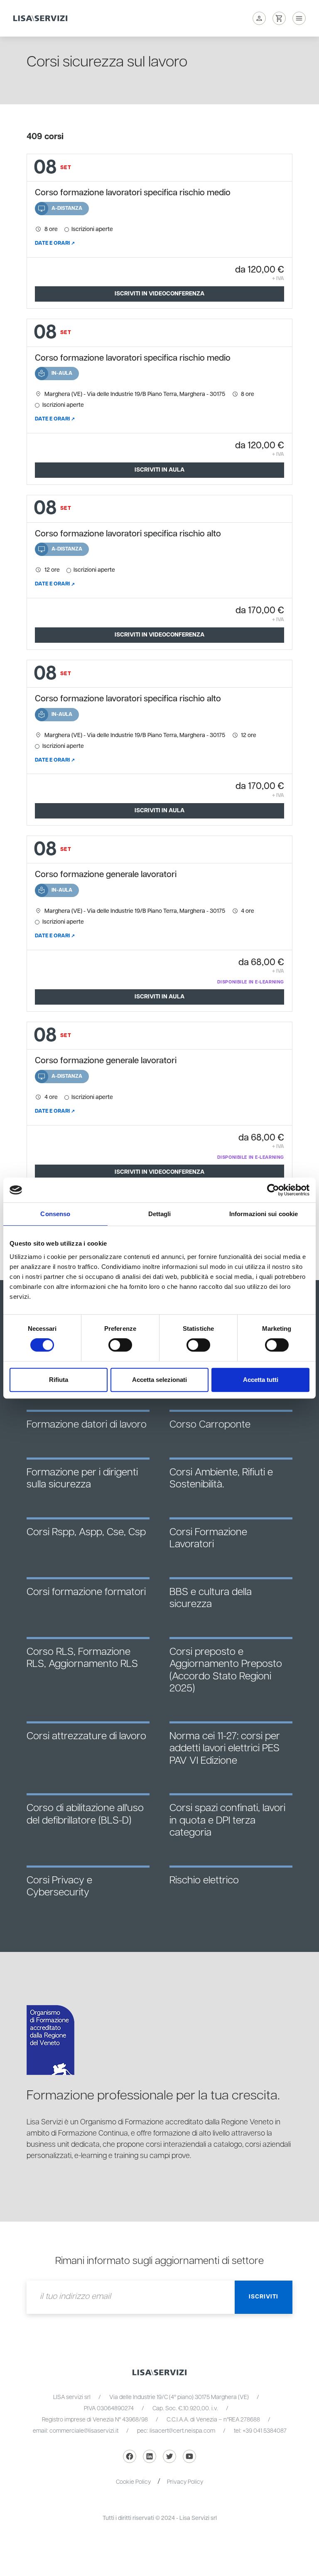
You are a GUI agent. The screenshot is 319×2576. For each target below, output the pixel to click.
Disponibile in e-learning (251, 982)
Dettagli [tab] (160, 1214)
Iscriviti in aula (159, 470)
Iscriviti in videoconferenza (159, 294)
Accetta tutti (261, 1380)
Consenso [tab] (55, 1214)
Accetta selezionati (159, 1380)
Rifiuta (59, 1380)
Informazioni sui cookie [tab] (264, 1214)
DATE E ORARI (52, 243)
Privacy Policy (185, 2482)
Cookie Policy (133, 2482)
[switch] (120, 1345)
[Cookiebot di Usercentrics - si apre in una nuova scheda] (273, 1190)
